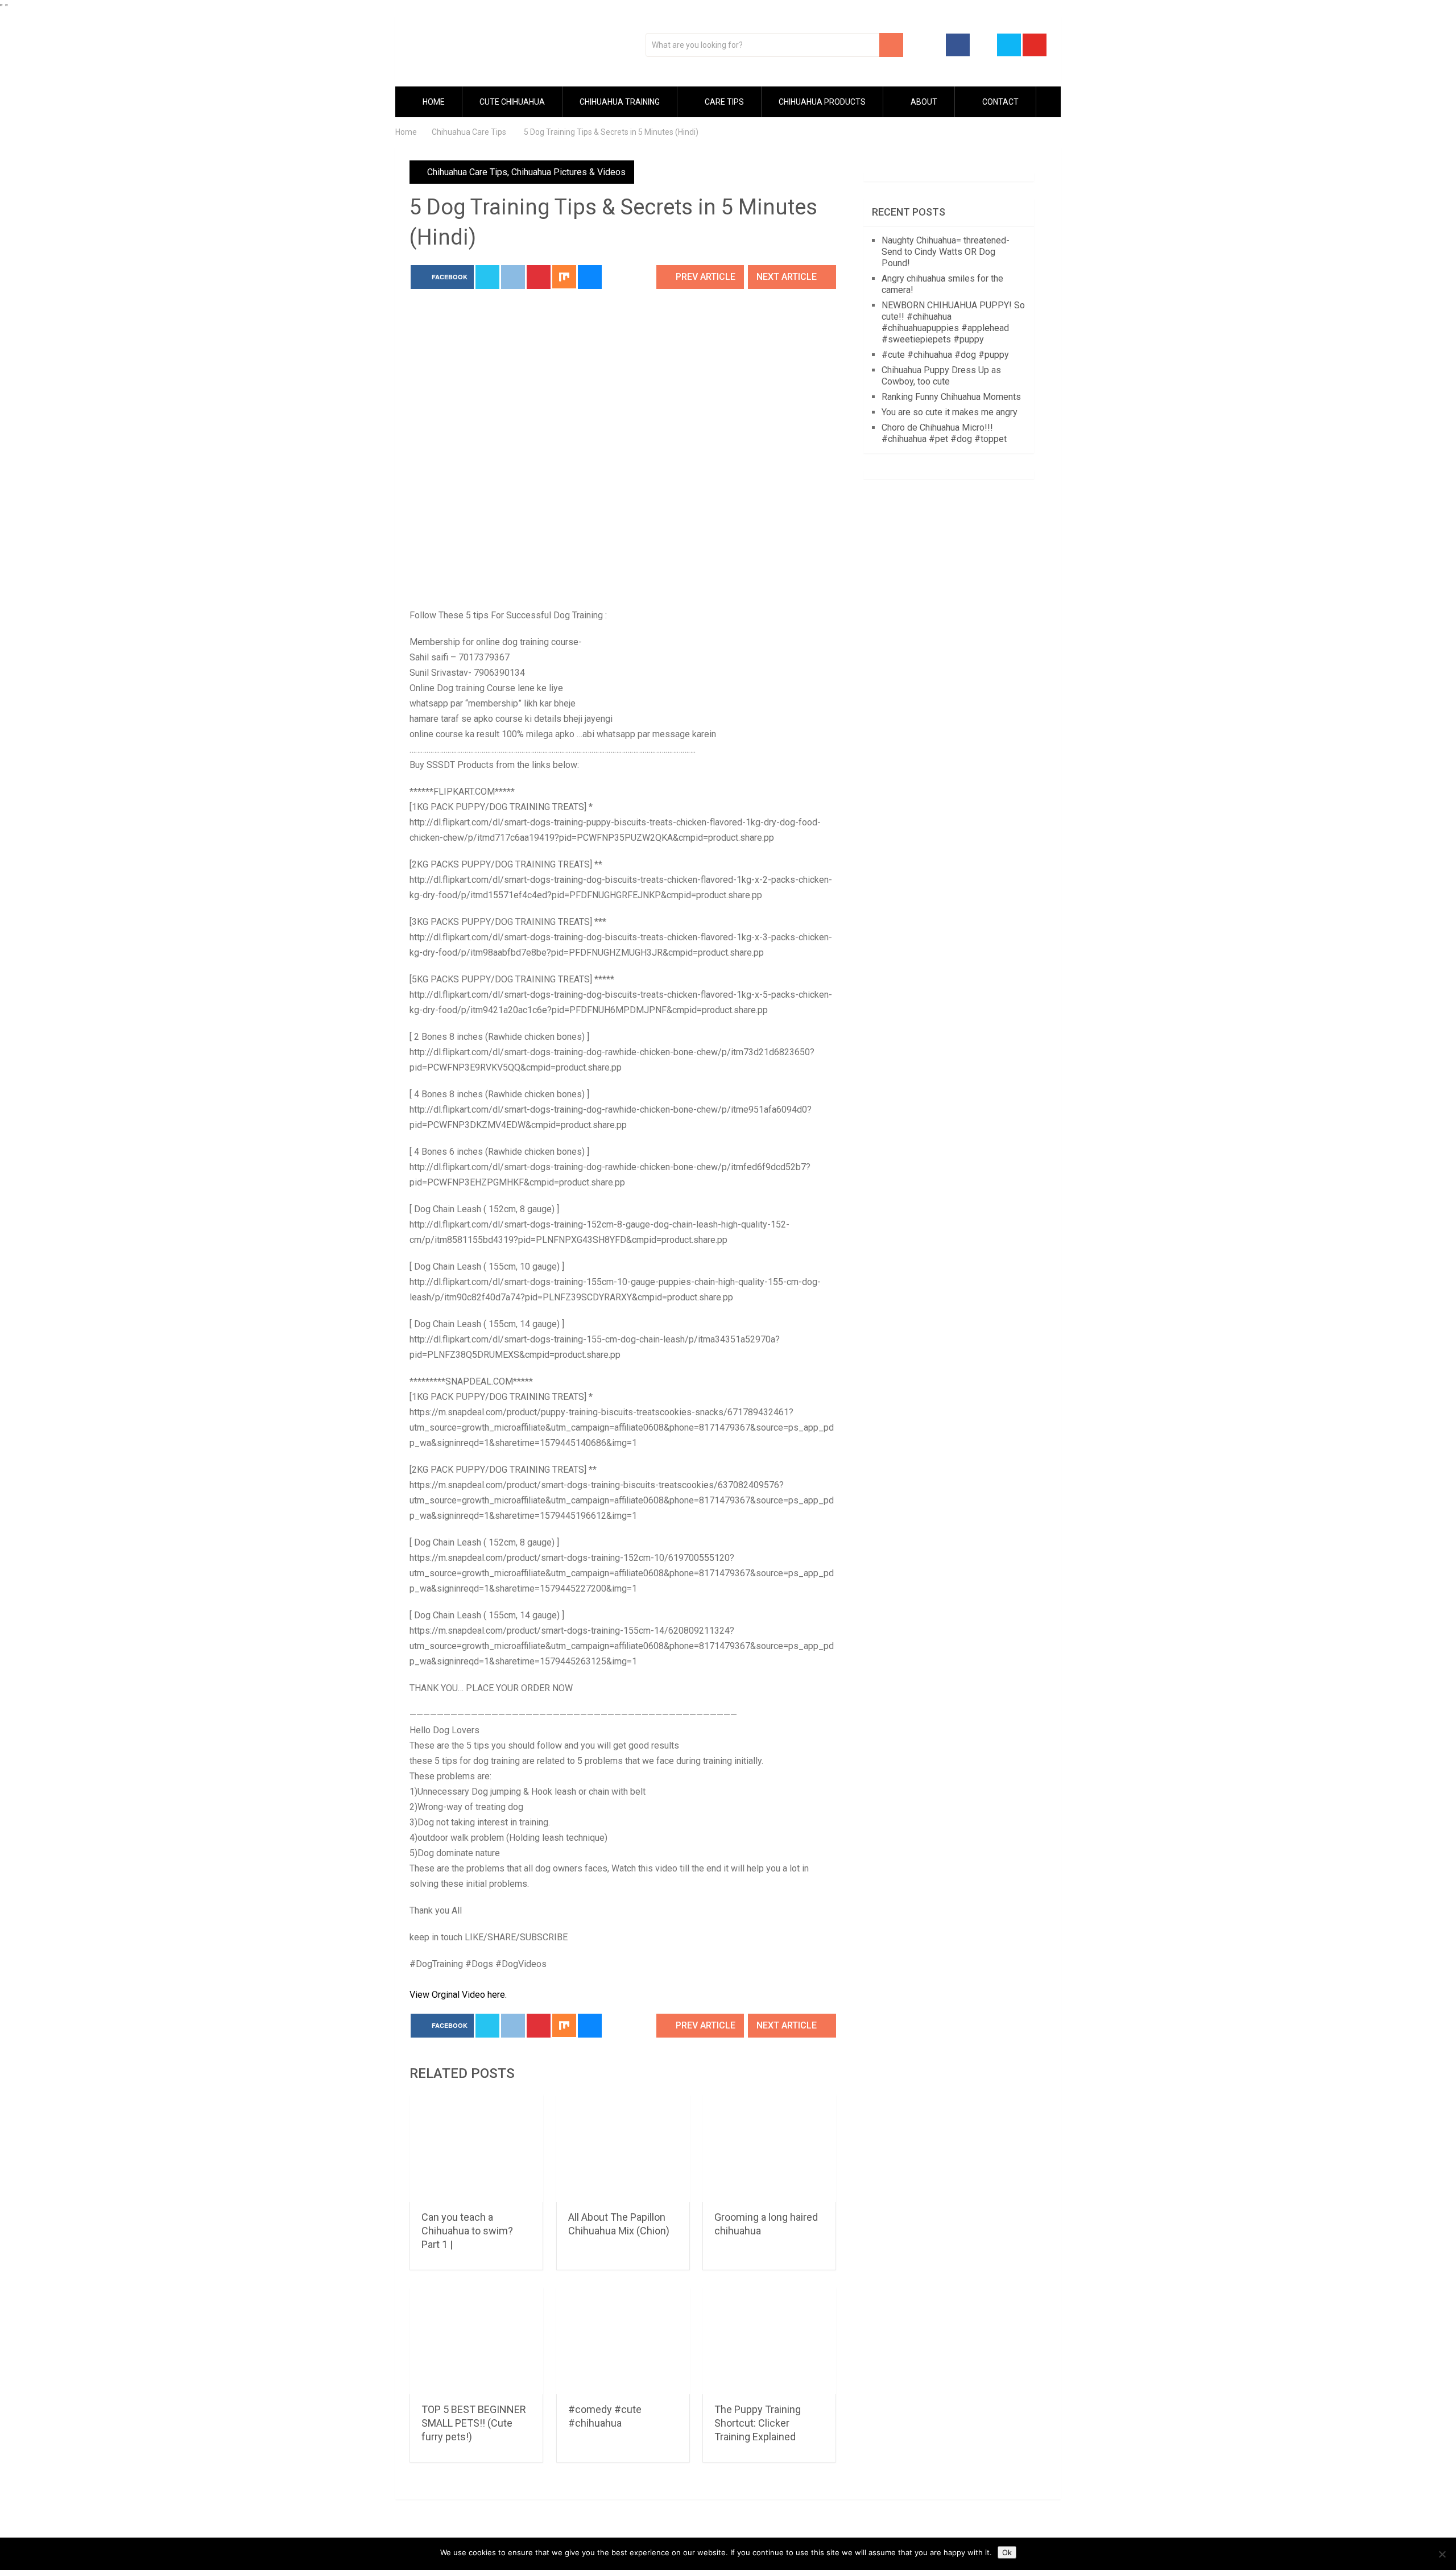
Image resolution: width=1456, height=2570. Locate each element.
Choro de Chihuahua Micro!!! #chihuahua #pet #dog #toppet (944, 433)
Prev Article (704, 277)
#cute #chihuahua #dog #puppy (945, 355)
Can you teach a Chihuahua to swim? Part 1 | (467, 2231)
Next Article (788, 277)
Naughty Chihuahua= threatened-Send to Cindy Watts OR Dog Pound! (946, 252)
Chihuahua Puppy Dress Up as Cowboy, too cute (941, 376)
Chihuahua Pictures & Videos (568, 172)
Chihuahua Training (620, 102)
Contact (1000, 102)
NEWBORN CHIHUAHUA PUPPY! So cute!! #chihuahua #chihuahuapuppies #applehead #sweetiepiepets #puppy (953, 322)
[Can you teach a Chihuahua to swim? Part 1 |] (476, 2148)
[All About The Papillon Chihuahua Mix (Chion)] (623, 2148)
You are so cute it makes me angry (950, 412)
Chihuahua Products (822, 102)
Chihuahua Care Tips (467, 172)
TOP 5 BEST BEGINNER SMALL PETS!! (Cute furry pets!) (474, 2423)
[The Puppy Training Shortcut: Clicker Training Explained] (769, 2341)
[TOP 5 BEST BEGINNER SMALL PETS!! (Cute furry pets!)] (476, 2341)
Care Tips (723, 102)
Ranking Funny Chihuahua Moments (951, 397)
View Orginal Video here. (458, 1995)
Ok (1007, 2552)
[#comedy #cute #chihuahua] (623, 2341)
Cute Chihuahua (512, 102)
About (923, 102)
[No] (1442, 2554)
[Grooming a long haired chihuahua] (769, 2148)
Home (433, 102)
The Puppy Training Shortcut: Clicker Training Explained (758, 2423)
